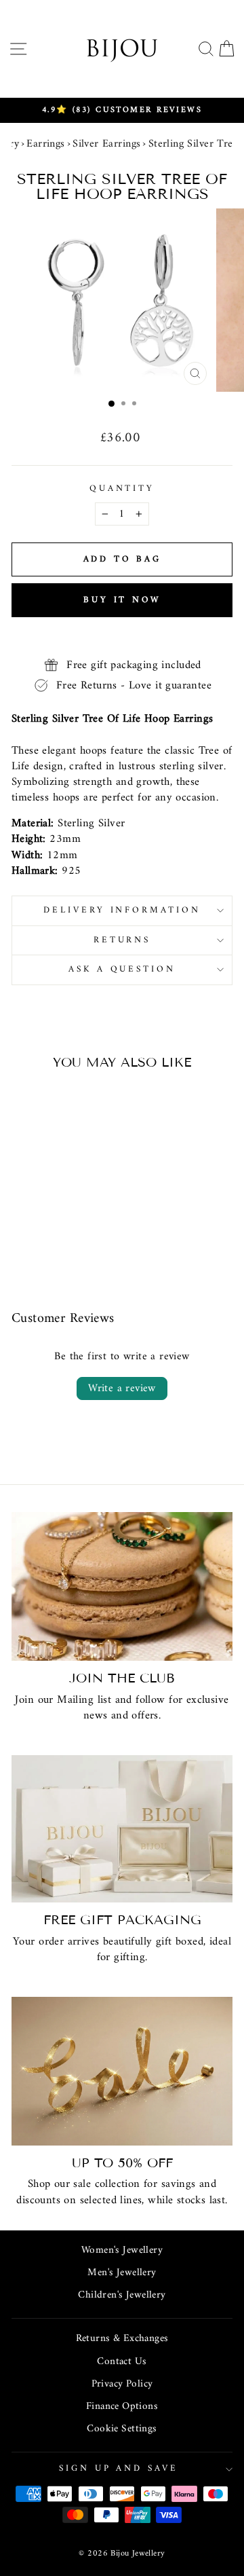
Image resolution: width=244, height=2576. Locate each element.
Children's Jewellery (122, 2295)
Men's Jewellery (122, 2273)
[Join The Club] (122, 1586)
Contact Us (122, 2362)
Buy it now (122, 600)
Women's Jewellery (122, 2250)
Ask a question (122, 969)
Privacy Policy (122, 2384)
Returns (122, 940)
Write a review (122, 1388)
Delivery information (122, 910)
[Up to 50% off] (122, 2071)
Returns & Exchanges (122, 2339)
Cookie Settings (122, 2429)
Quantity (122, 489)
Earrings (45, 144)
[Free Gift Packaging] (122, 1829)
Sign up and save (119, 2468)
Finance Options (122, 2407)
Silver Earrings (106, 144)
